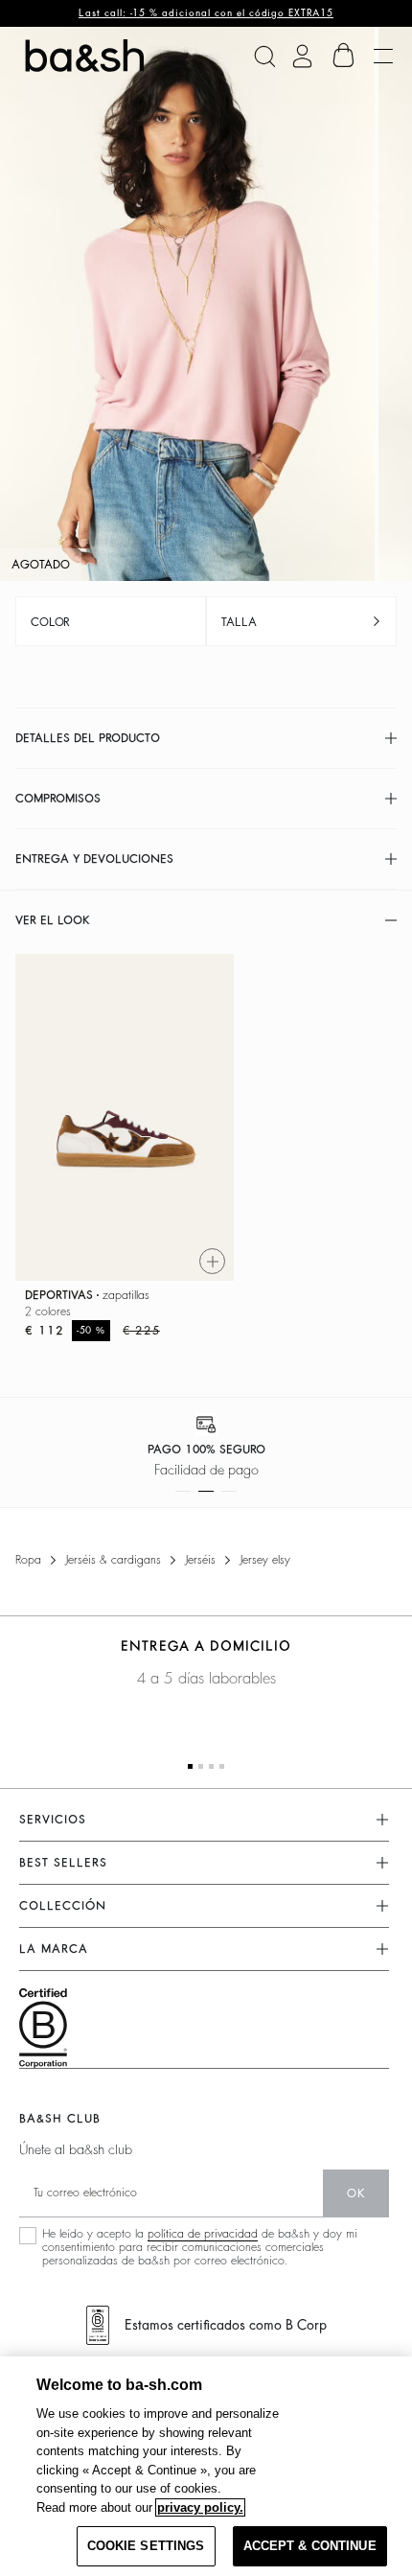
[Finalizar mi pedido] (344, 56)
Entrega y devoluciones (94, 859)
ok (356, 2193)
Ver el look (53, 920)
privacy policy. (200, 2507)
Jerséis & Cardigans (113, 1560)
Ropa (28, 1560)
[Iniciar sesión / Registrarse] (302, 56)
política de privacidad (203, 2234)
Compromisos (58, 799)
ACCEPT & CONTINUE (310, 2546)
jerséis (200, 1560)
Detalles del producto (88, 738)
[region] (206, 2466)
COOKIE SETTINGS (146, 2546)
